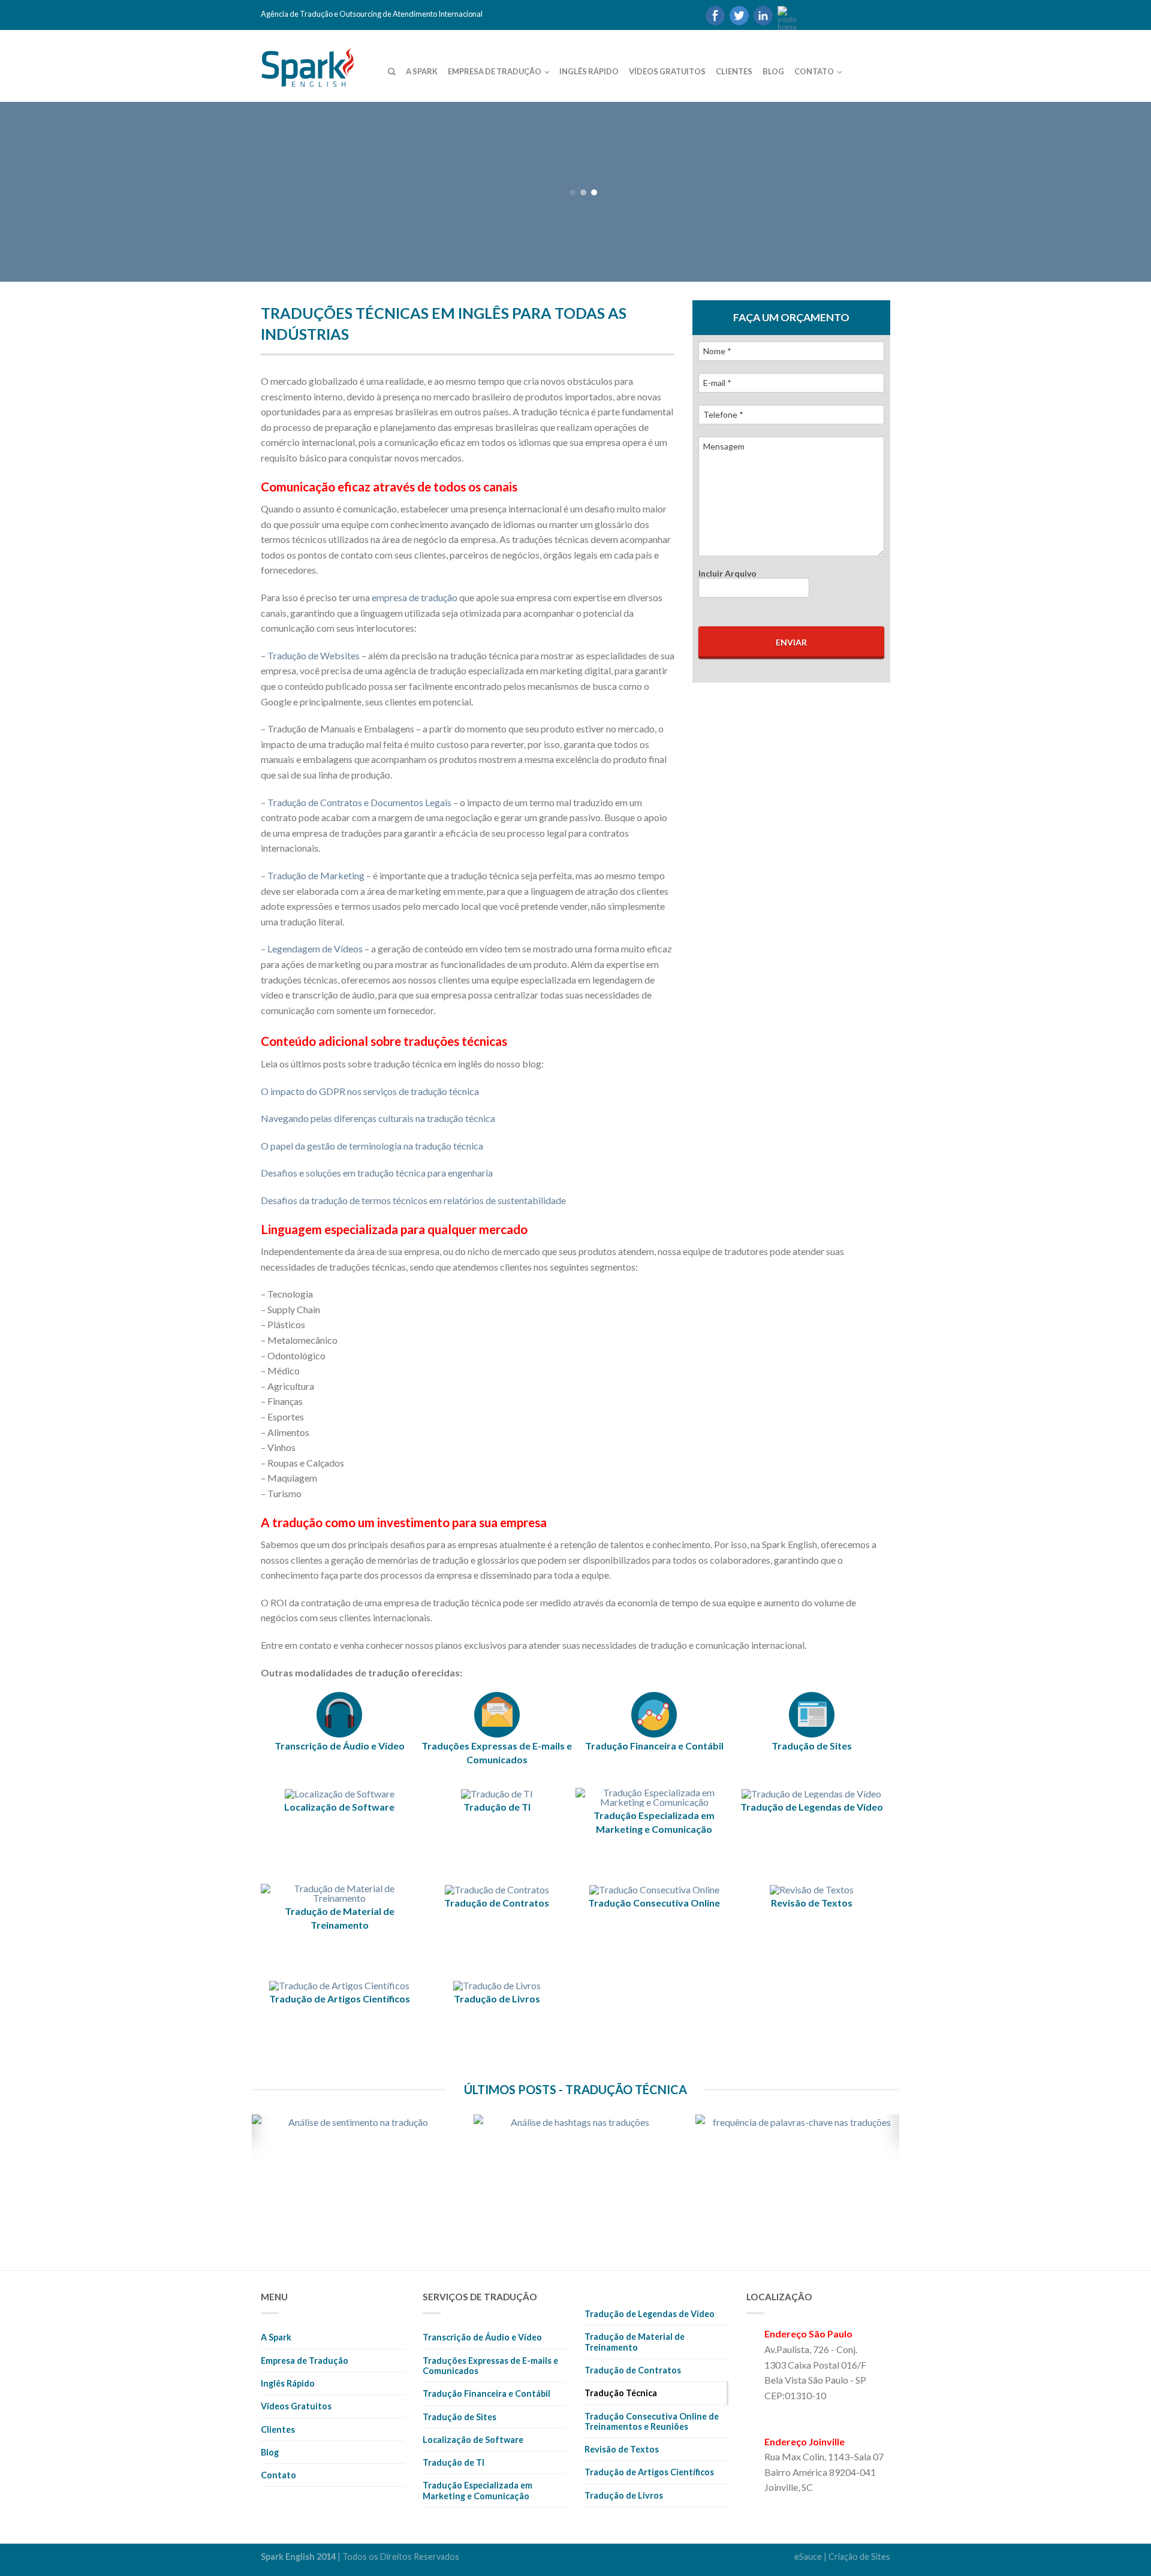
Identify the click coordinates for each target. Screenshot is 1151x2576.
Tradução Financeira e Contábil (486, 2393)
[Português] (808, 15)
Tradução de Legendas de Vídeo (650, 2314)
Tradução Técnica (621, 2393)
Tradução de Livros (624, 2495)
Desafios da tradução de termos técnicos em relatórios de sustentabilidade (413, 1200)
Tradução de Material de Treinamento (635, 2342)
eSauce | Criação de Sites (842, 2557)
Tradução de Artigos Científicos (649, 2472)
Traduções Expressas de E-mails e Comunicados (490, 2366)
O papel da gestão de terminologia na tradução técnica (372, 1146)
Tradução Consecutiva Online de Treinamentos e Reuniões (652, 2421)
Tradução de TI (454, 2462)
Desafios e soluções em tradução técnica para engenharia (377, 1173)
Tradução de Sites (460, 2417)
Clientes (734, 71)
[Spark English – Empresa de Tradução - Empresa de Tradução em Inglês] (324, 64)
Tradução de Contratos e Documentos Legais (359, 802)
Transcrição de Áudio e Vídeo (482, 2337)
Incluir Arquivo (727, 573)
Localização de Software (473, 2440)
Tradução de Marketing (316, 875)
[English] (829, 15)
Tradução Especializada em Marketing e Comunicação (477, 2490)
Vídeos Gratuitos (667, 71)
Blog (773, 71)
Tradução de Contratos (633, 2370)
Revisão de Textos (622, 2449)
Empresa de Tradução (495, 71)
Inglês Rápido (589, 71)
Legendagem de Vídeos (315, 948)
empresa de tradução (415, 597)
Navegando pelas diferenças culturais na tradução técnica (378, 1118)
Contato (814, 71)
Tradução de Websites (314, 655)
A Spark (422, 71)
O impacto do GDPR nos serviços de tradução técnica (370, 1091)
